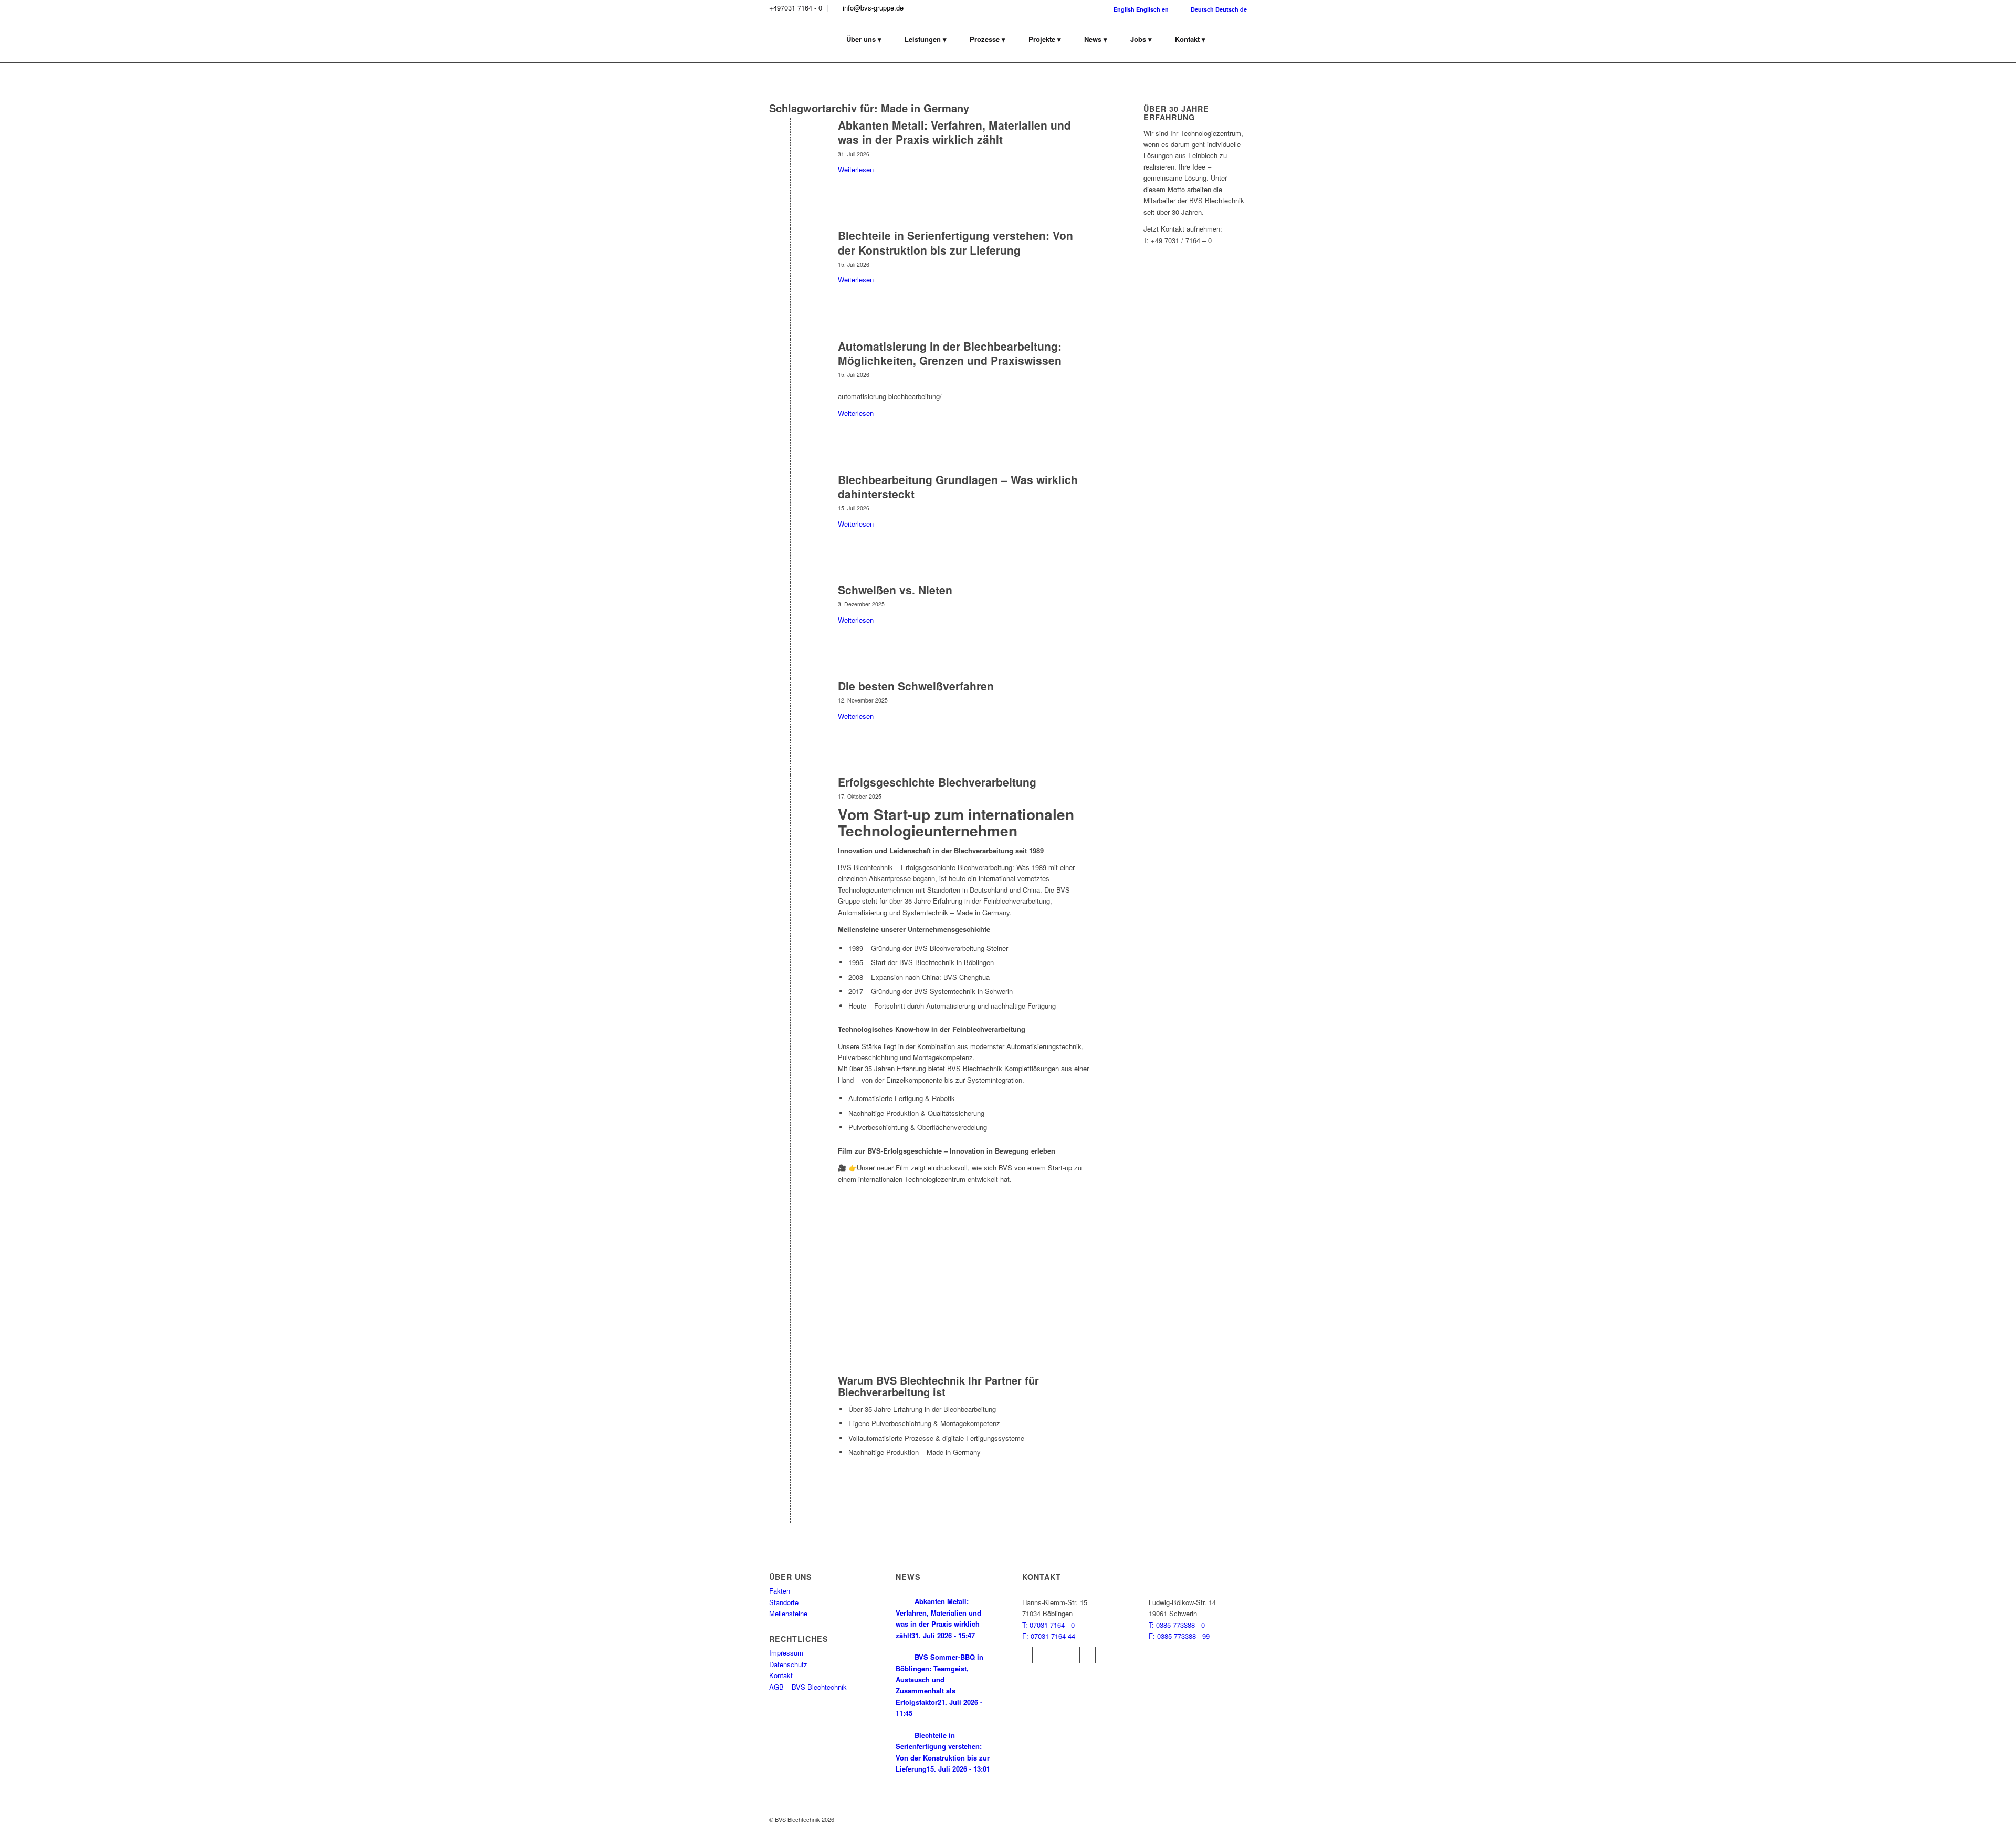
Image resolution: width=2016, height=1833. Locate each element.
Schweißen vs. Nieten (895, 590)
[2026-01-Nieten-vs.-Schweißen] (790, 607)
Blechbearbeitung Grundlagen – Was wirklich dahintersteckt (958, 486)
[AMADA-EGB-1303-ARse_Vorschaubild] (790, 364)
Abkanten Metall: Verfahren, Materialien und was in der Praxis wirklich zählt (954, 132)
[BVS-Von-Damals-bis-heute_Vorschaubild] (790, 799)
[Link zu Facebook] (1025, 1655)
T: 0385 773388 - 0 (1177, 1625)
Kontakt (781, 1675)
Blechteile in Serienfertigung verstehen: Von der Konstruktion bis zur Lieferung (955, 242)
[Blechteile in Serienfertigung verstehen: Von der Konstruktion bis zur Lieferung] (790, 253)
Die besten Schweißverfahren (916, 686)
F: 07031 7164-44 (1049, 1636)
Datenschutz (788, 1664)
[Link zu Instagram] (1040, 1655)
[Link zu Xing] (1072, 1655)
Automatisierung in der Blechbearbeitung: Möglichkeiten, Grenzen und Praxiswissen (950, 353)
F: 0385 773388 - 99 (1179, 1636)
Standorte (784, 1602)
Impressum (786, 1653)
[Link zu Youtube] (1056, 1655)
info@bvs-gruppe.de (873, 8)
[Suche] (1232, 39)
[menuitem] (864, 39)
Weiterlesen (856, 169)
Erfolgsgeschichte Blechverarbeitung (937, 782)
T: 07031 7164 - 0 (1048, 1625)
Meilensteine (788, 1613)
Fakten (780, 1591)
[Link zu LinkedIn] (1088, 1655)
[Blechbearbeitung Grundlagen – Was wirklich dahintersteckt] (790, 497)
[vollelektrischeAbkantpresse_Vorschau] (790, 143)
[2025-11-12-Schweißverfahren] (790, 703)
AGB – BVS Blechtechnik (808, 1687)
